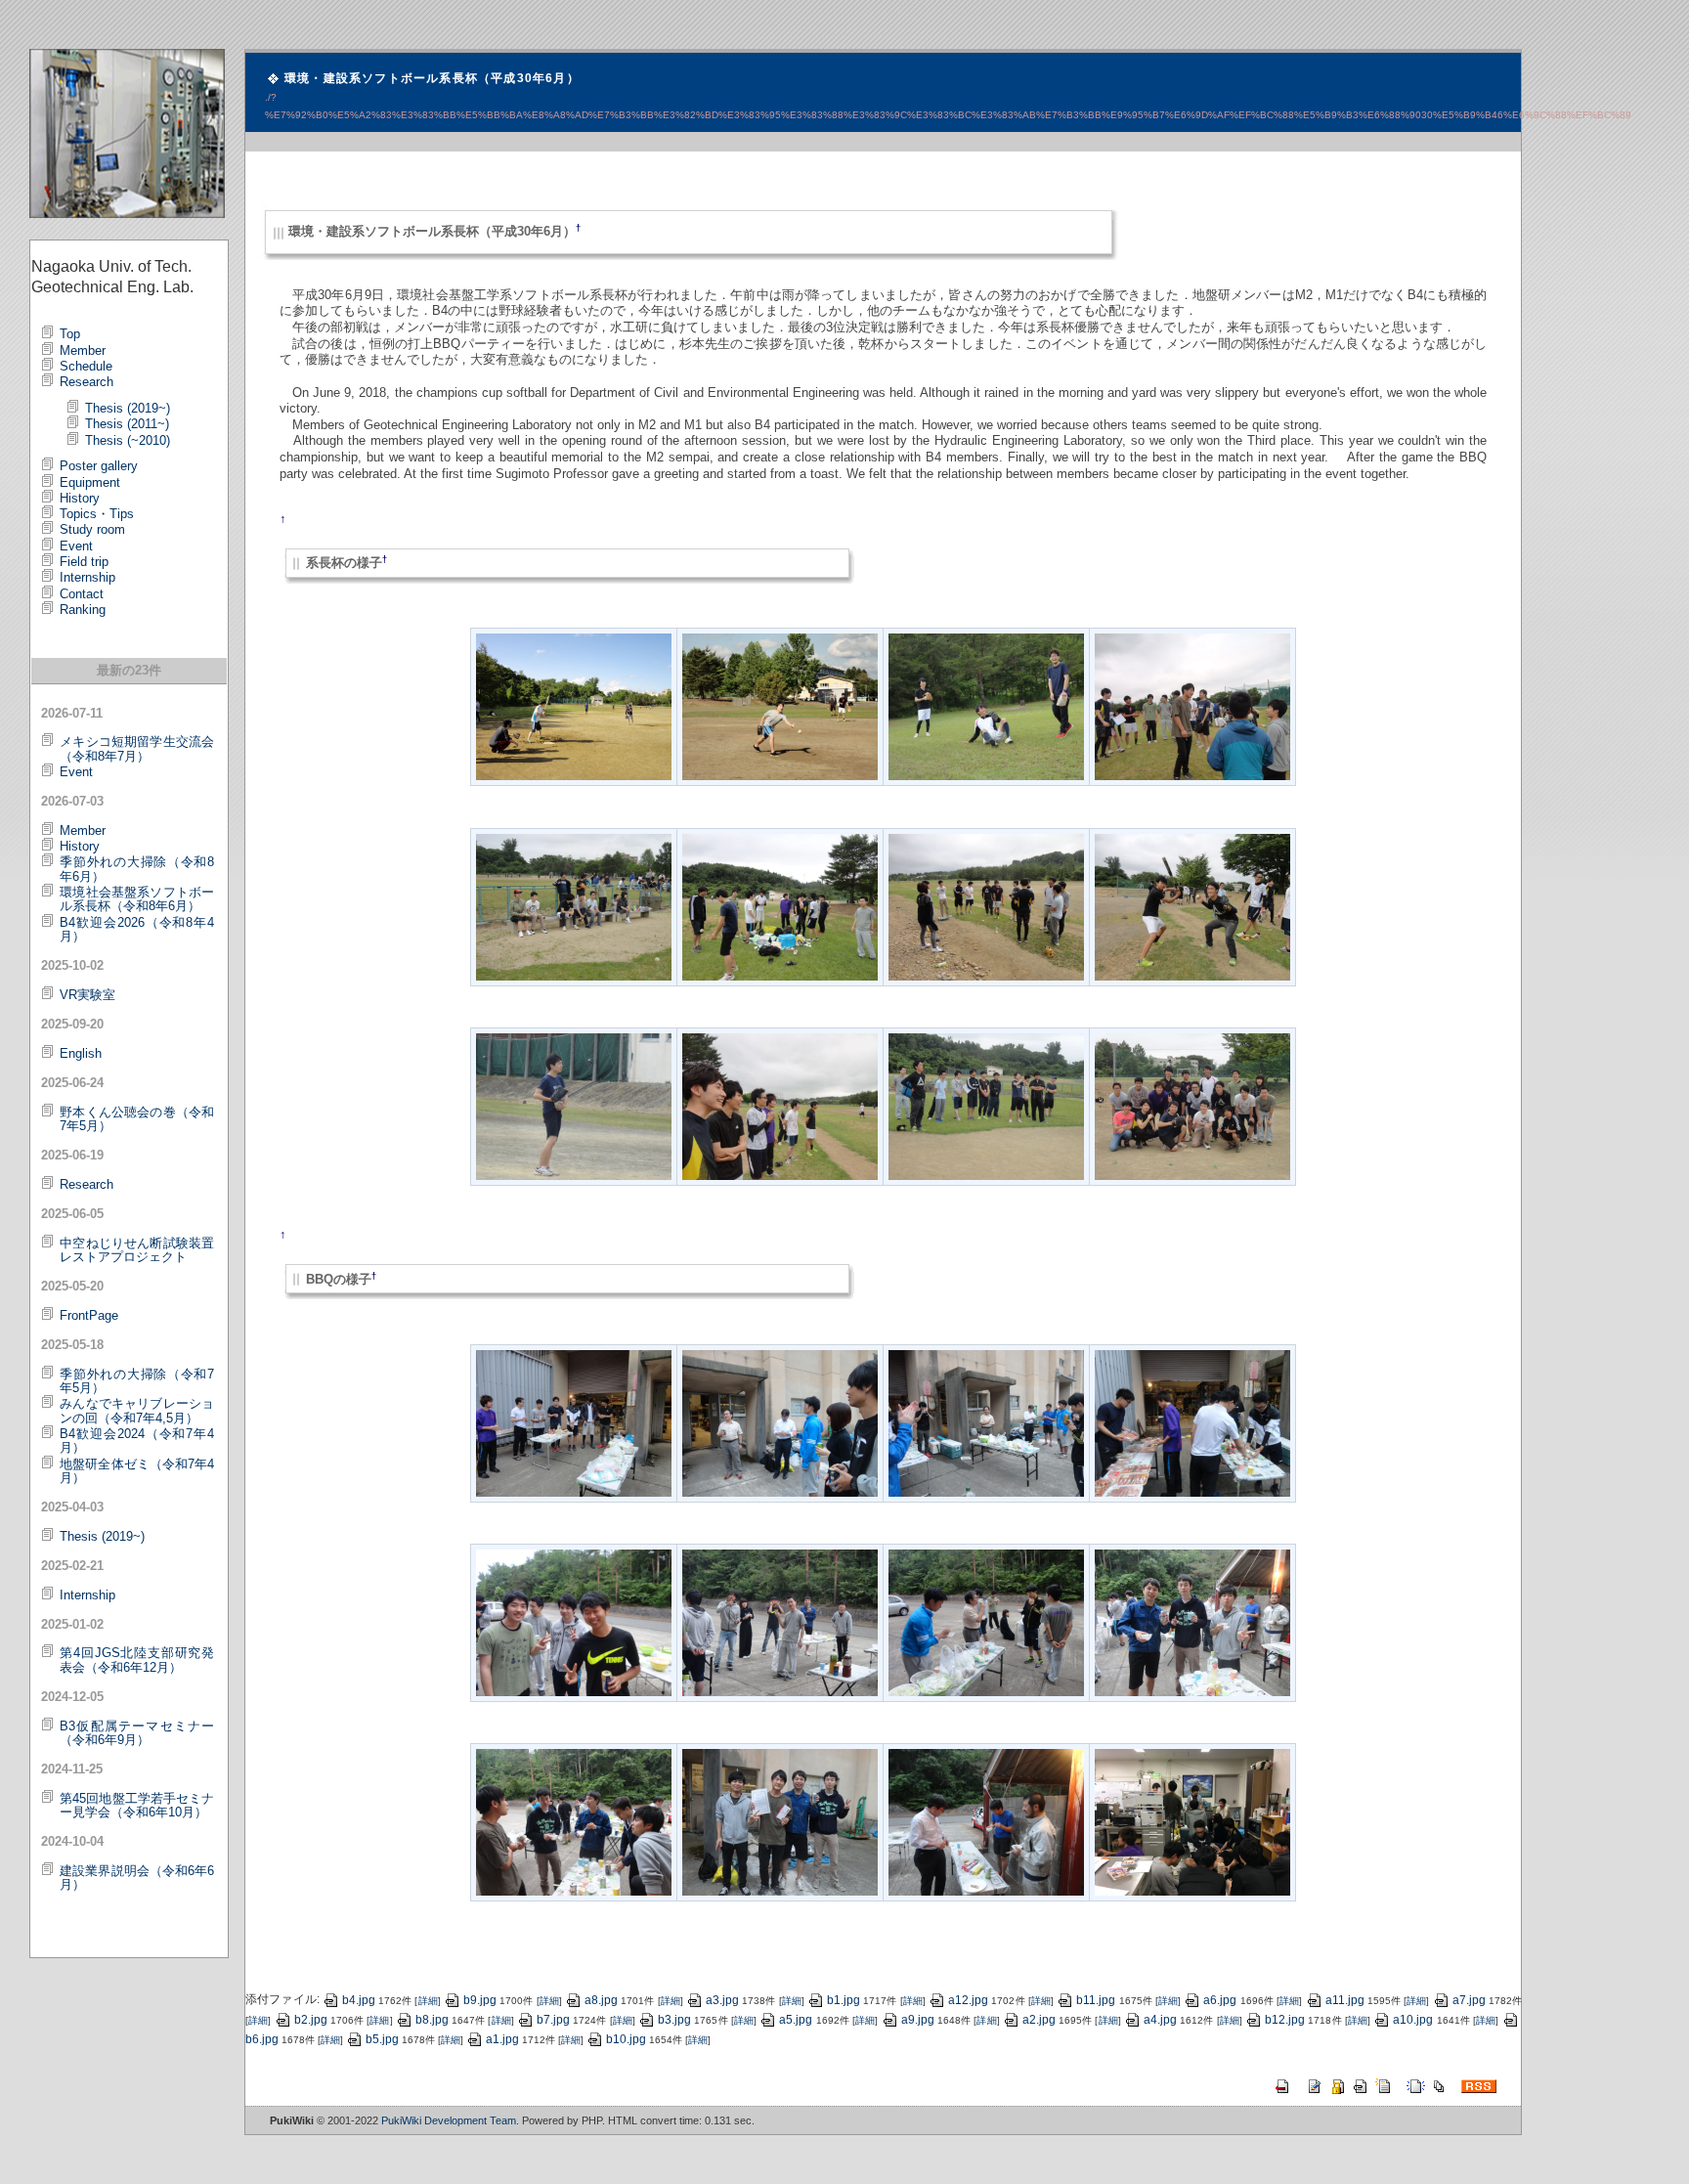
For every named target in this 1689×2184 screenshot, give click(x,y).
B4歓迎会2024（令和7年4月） (137, 1441)
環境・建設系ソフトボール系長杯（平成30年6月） (432, 78)
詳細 (427, 2001)
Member (83, 350)
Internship (87, 577)
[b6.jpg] (780, 1622)
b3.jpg (674, 2020)
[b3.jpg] (986, 1421)
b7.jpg (553, 2020)
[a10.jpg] (780, 1106)
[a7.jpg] (986, 905)
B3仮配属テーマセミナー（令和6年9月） (137, 1733)
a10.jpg (1413, 2020)
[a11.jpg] (986, 1106)
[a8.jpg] (1192, 905)
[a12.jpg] (1192, 1106)
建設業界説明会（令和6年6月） (137, 1878)
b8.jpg (432, 2020)
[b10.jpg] (780, 1821)
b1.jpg (844, 2000)
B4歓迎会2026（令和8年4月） (137, 929)
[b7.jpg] (986, 1622)
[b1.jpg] (574, 1421)
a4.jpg (1160, 2020)
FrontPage (89, 1315)
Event (76, 546)
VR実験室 (87, 995)
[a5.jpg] (574, 905)
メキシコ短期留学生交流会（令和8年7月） (137, 748)
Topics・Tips (97, 514)
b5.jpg (382, 2039)
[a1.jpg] (574, 706)
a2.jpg (1039, 2020)
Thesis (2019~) (128, 408)
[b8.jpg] (1192, 1622)
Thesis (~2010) (128, 440)
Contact (82, 594)
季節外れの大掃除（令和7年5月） (137, 1381)
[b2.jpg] (780, 1421)
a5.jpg (796, 2020)
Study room (92, 529)
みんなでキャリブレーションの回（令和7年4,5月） (137, 1410)
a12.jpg (968, 2000)
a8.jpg (601, 2000)
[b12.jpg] (1192, 1821)
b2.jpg (311, 2020)
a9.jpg (918, 2020)
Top (70, 334)
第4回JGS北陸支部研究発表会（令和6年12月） (137, 1660)
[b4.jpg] (1192, 1421)
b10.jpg (626, 2039)
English (81, 1053)
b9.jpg (480, 2000)
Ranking (83, 610)
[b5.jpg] (574, 1622)
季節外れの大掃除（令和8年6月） (137, 869)
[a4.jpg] (1192, 706)
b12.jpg (1285, 2020)
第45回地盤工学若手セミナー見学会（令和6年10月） (137, 1805)
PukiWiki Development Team (449, 2120)
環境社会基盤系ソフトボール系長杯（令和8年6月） (137, 899)
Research (87, 382)
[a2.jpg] (780, 706)
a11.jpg (1345, 2000)
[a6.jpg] (780, 905)
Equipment (90, 482)
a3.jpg (722, 2000)
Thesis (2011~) (127, 424)
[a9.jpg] (574, 1106)
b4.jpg (359, 2000)
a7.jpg (1469, 2000)
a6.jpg (1220, 2000)
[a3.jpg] (986, 706)
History (80, 498)
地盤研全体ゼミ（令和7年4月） (137, 1471)
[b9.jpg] (574, 1821)
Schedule (86, 366)
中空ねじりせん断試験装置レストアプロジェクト (137, 1250)
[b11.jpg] (986, 1821)
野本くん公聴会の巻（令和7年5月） (137, 1119)
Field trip (84, 562)
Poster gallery (99, 466)
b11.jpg (1096, 2000)
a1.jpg (502, 2039)
